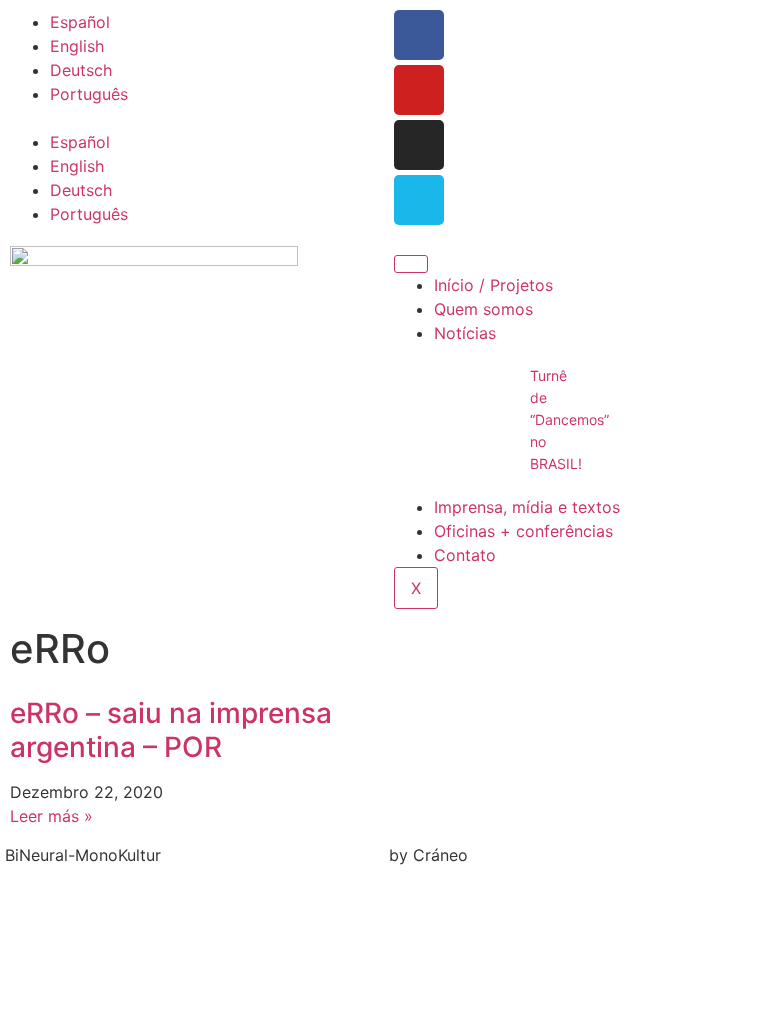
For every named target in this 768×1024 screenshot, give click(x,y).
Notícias (465, 333)
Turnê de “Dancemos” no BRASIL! (569, 419)
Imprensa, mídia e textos (527, 507)
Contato (465, 555)
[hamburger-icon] (411, 264)
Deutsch (81, 70)
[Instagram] (419, 145)
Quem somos (483, 309)
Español (80, 22)
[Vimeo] (419, 200)
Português (89, 94)
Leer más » (51, 816)
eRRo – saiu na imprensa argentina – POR (171, 730)
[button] (192, 118)
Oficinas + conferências (523, 531)
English (77, 46)
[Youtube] (419, 90)
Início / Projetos (493, 285)
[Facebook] (419, 35)
